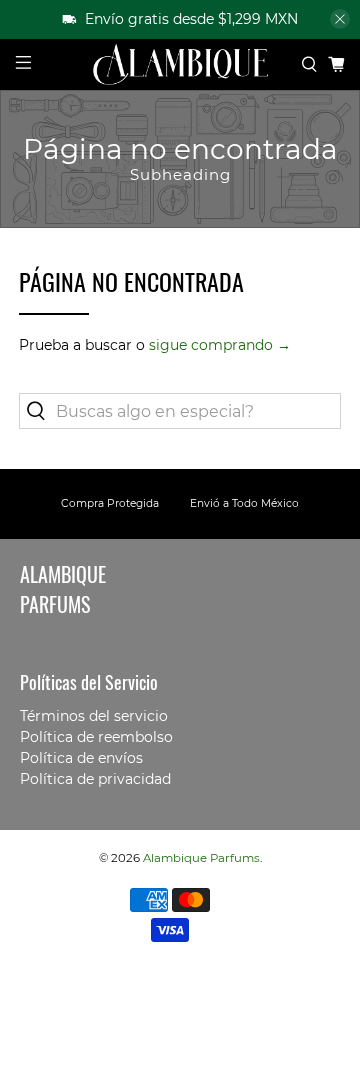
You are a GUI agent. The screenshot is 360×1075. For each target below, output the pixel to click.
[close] (340, 19)
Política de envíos (81, 758)
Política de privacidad (95, 779)
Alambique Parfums (201, 858)
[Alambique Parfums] (180, 65)
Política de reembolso (96, 737)
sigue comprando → (220, 345)
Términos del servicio (94, 716)
